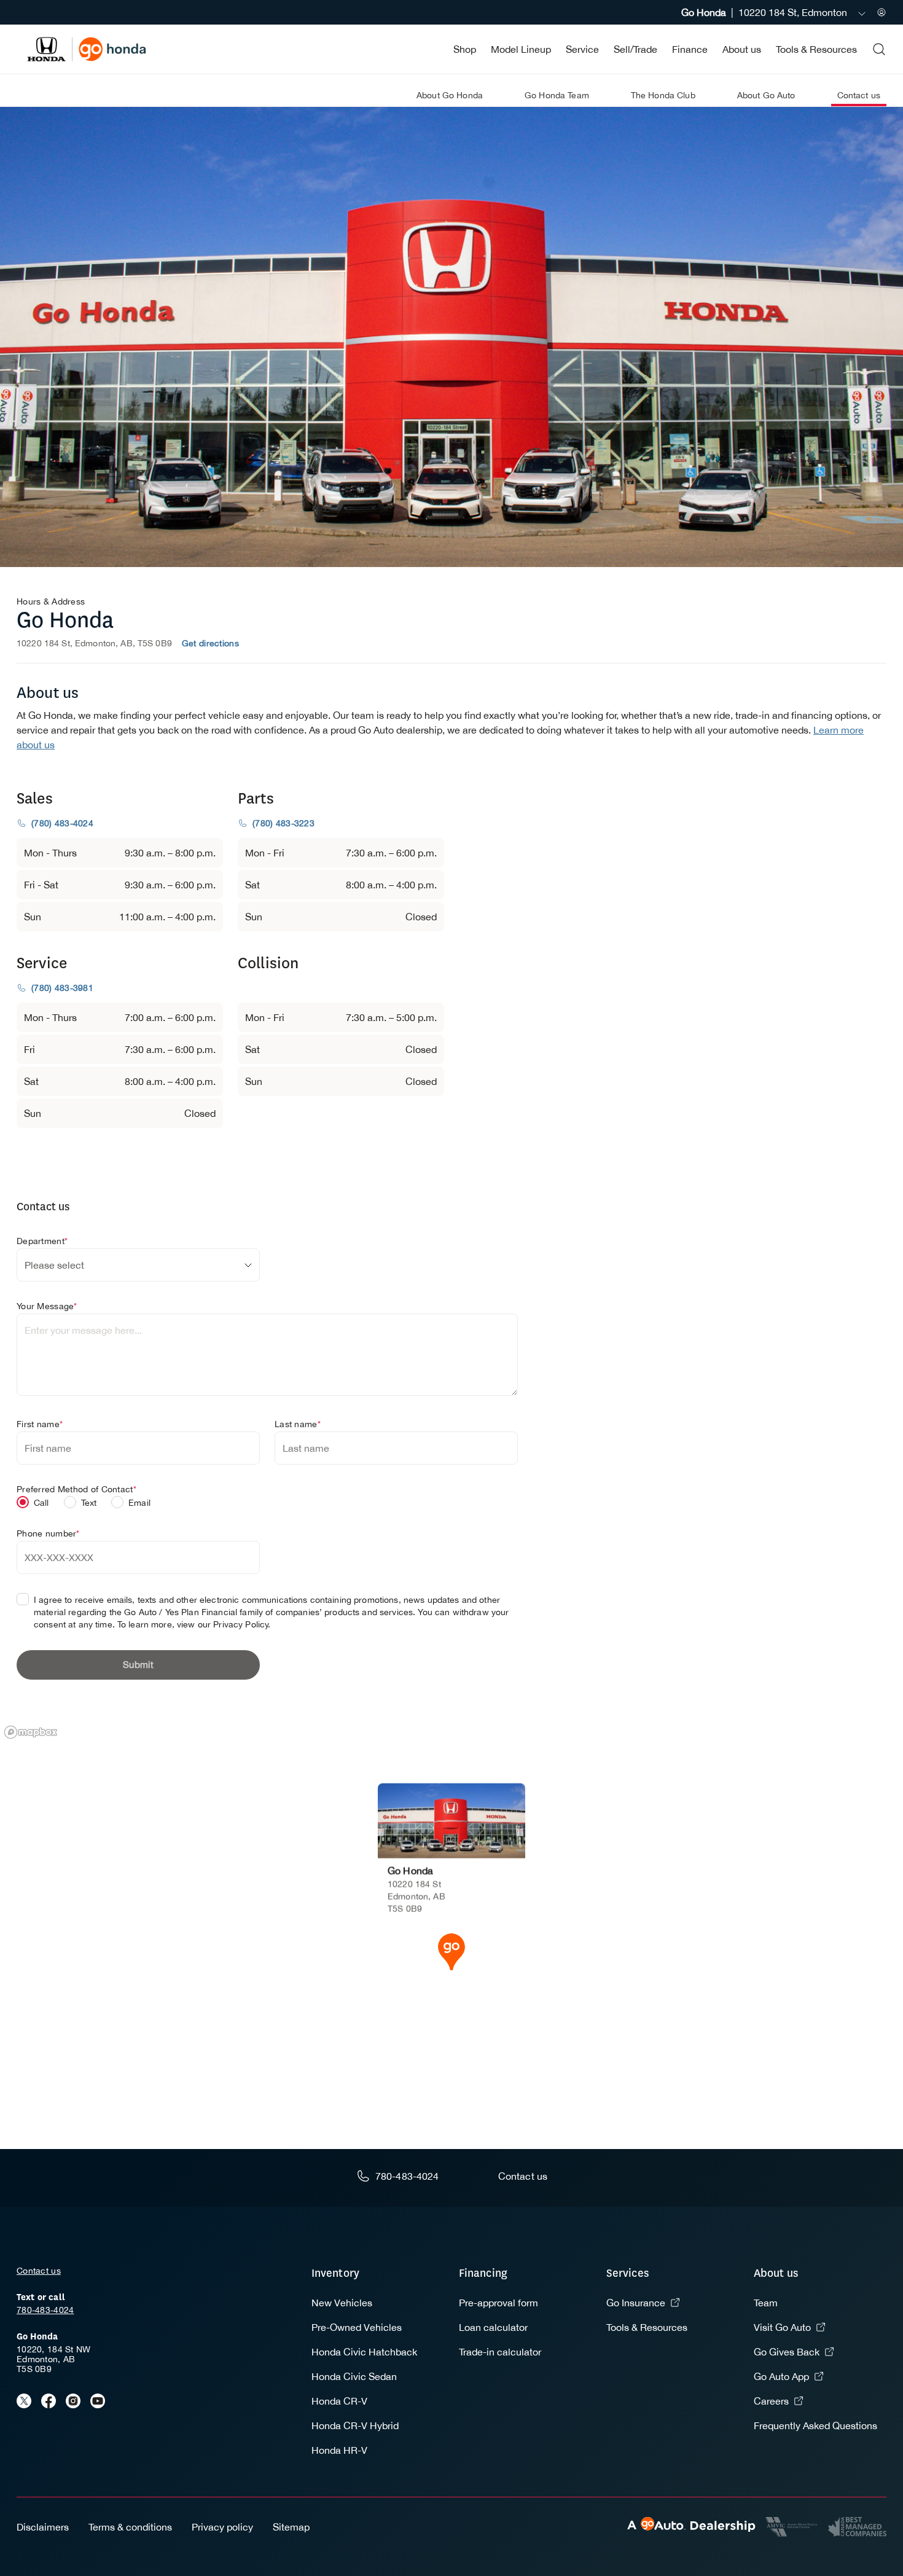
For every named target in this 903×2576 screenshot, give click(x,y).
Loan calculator (493, 2327)
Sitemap (291, 2527)
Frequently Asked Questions (815, 2425)
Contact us (39, 2271)
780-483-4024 (45, 2310)
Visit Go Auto (782, 2327)
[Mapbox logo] (31, 1732)
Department (42, 1241)
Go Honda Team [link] (557, 95)
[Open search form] (879, 49)
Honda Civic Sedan (354, 2376)
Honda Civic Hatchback (364, 2352)
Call (41, 1503)
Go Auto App (781, 2376)
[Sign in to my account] (881, 12)
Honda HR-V (339, 2450)
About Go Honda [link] (450, 95)
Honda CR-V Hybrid (355, 2425)
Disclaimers (43, 2527)
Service (582, 49)
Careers (771, 2401)
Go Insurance (636, 2303)
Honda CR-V (339, 2401)
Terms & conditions (130, 2527)
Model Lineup (521, 49)
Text (89, 1503)
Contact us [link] (859, 95)
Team (766, 2303)
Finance (690, 49)
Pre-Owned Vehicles (357, 2327)
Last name (298, 1424)
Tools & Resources (816, 49)
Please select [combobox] (54, 1265)
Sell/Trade (635, 49)
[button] (451, 1951)
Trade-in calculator (500, 2352)
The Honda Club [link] (663, 95)
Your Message (47, 1306)
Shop (465, 49)
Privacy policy (222, 2527)
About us (742, 49)
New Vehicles (342, 2303)
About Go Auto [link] (766, 95)
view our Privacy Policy (223, 1624)
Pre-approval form (498, 2303)
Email (139, 1503)
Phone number (48, 1533)
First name (40, 1424)
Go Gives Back (787, 2352)
